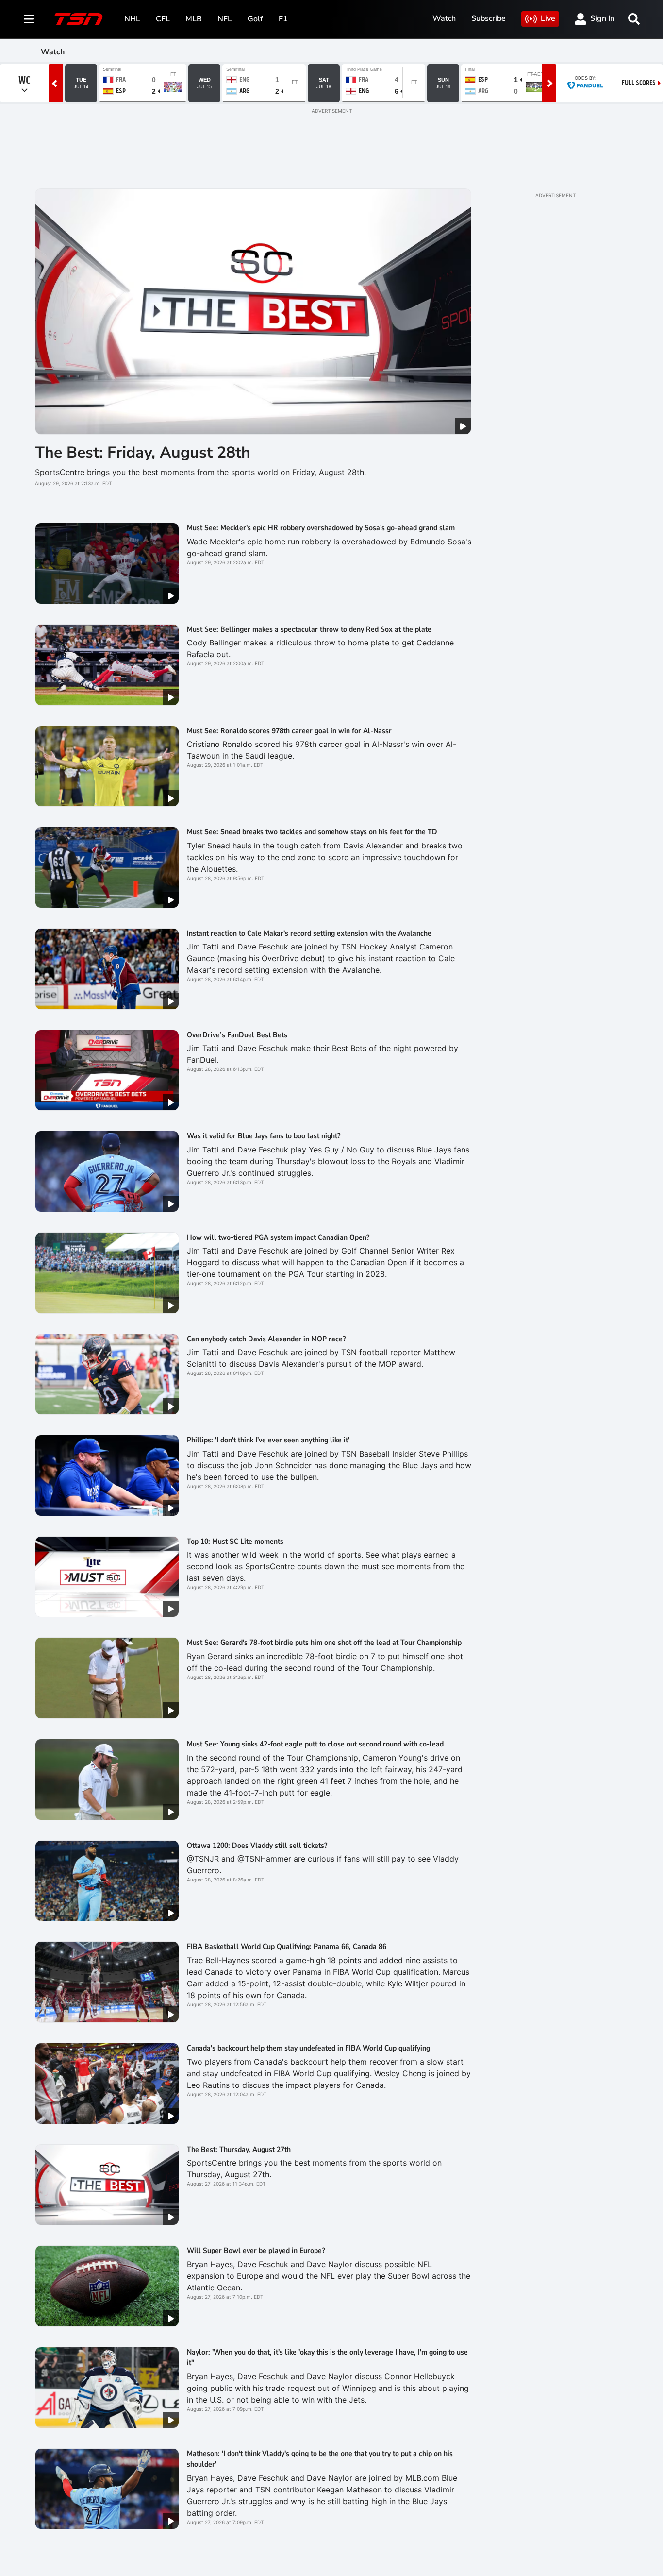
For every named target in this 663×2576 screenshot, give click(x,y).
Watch (444, 18)
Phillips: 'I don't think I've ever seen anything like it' (268, 1440)
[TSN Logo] (79, 19)
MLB (194, 19)
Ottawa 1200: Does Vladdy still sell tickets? (257, 1846)
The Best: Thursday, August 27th (239, 2150)
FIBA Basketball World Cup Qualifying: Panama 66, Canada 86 (287, 1947)
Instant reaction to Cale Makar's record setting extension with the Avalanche (309, 933)
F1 (283, 19)
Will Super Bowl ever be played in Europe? (256, 2251)
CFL (163, 19)
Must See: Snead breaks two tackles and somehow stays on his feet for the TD (312, 832)
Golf (255, 19)
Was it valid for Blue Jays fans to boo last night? (264, 1136)
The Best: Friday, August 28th (143, 452)
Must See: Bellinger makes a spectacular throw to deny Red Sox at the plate (309, 629)
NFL (225, 19)
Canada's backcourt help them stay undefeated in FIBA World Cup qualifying (308, 2048)
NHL (132, 19)
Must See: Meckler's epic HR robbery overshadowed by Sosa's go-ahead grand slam (321, 528)
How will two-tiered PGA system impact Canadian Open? (278, 1237)
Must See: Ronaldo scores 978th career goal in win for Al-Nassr (289, 731)
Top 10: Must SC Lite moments (235, 1542)
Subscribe (489, 18)
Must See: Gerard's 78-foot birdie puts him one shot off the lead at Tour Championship (324, 1643)
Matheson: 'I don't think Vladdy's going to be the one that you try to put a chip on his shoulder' (320, 2459)
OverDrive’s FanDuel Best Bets (237, 1035)
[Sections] (29, 19)
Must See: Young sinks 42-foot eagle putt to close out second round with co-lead (315, 1744)
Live (548, 18)
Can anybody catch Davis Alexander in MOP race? (266, 1339)
